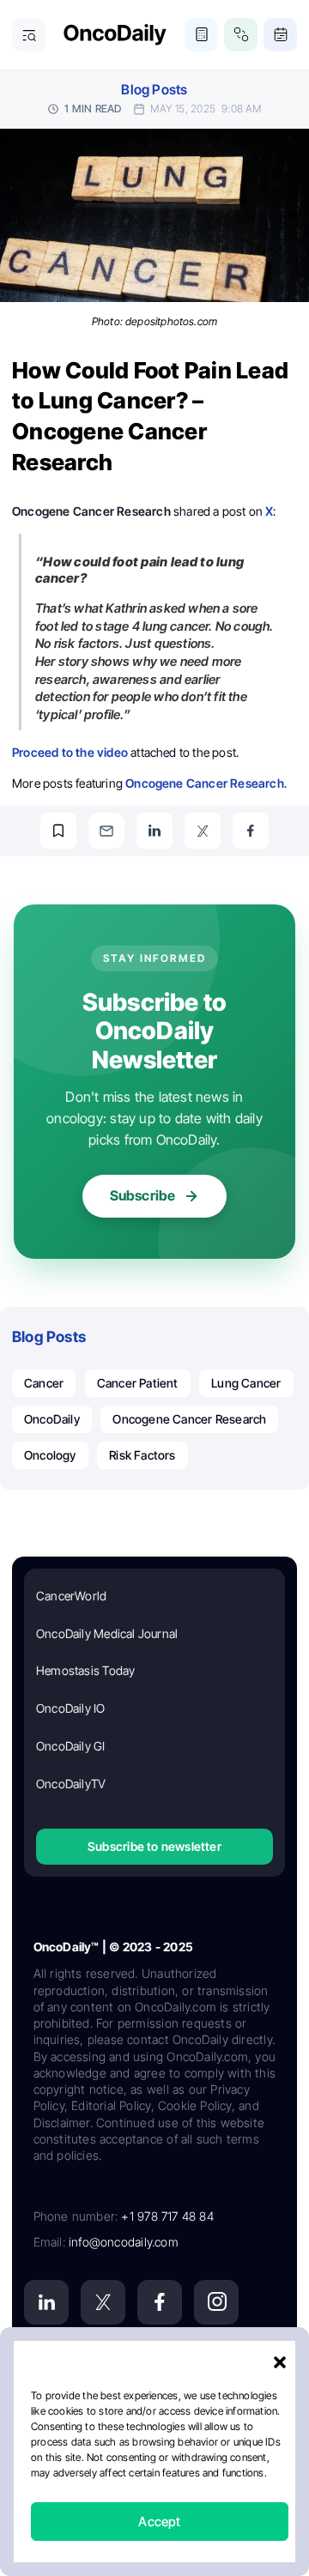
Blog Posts (154, 90)
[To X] (203, 831)
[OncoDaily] (115, 35)
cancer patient (138, 1383)
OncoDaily (52, 1419)
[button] (280, 2362)
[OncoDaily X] (103, 2302)
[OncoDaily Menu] (29, 35)
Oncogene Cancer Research (189, 1419)
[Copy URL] (58, 831)
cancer (44, 1383)
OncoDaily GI (71, 1746)
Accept (159, 2522)
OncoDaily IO (71, 1708)
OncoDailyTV (71, 1784)
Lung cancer (246, 1383)
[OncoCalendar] (280, 35)
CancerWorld (71, 1596)
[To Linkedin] (154, 831)
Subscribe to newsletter (154, 1846)
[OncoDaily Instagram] (216, 2302)
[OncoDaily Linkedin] (46, 2302)
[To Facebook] (251, 831)
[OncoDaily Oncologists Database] (241, 35)
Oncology (50, 1455)
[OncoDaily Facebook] (160, 2302)
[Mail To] (106, 831)
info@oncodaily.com (124, 2242)
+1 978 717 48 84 (167, 2216)
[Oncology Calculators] (201, 35)
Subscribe (143, 1195)
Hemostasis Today (85, 1670)
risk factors (142, 1455)
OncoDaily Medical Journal (107, 1633)
